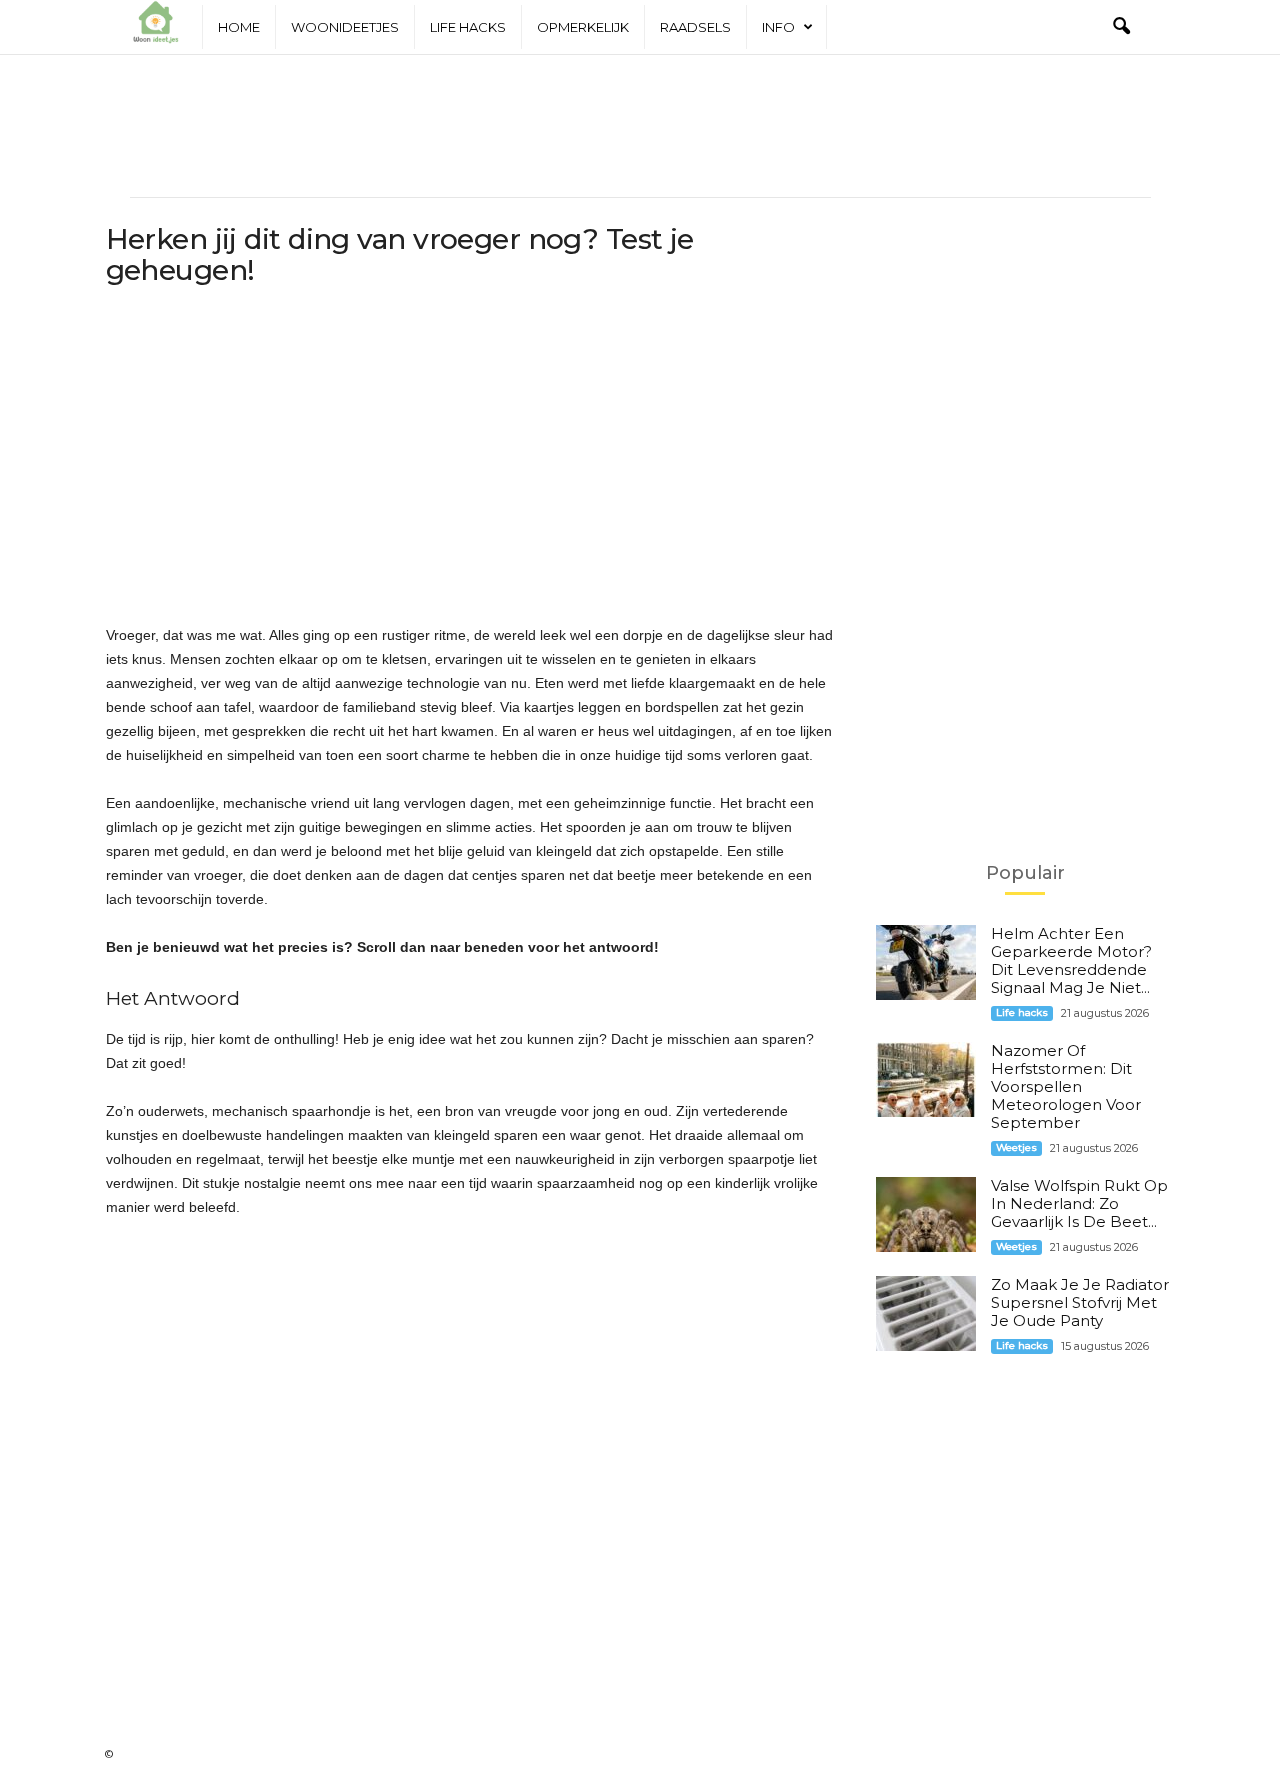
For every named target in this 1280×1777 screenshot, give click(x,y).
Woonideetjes (345, 27)
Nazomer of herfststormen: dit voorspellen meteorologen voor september (1066, 1086)
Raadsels (695, 27)
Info (778, 27)
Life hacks (468, 27)
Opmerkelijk (583, 27)
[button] (1121, 27)
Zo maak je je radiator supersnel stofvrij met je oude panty (1080, 1302)
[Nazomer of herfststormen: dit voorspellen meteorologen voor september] (926, 1079)
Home (239, 27)
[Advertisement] (640, 126)
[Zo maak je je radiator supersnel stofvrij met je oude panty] (926, 1313)
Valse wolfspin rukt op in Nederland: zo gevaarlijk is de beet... (1079, 1203)
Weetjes (1016, 1147)
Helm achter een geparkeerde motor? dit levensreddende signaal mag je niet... (1071, 960)
